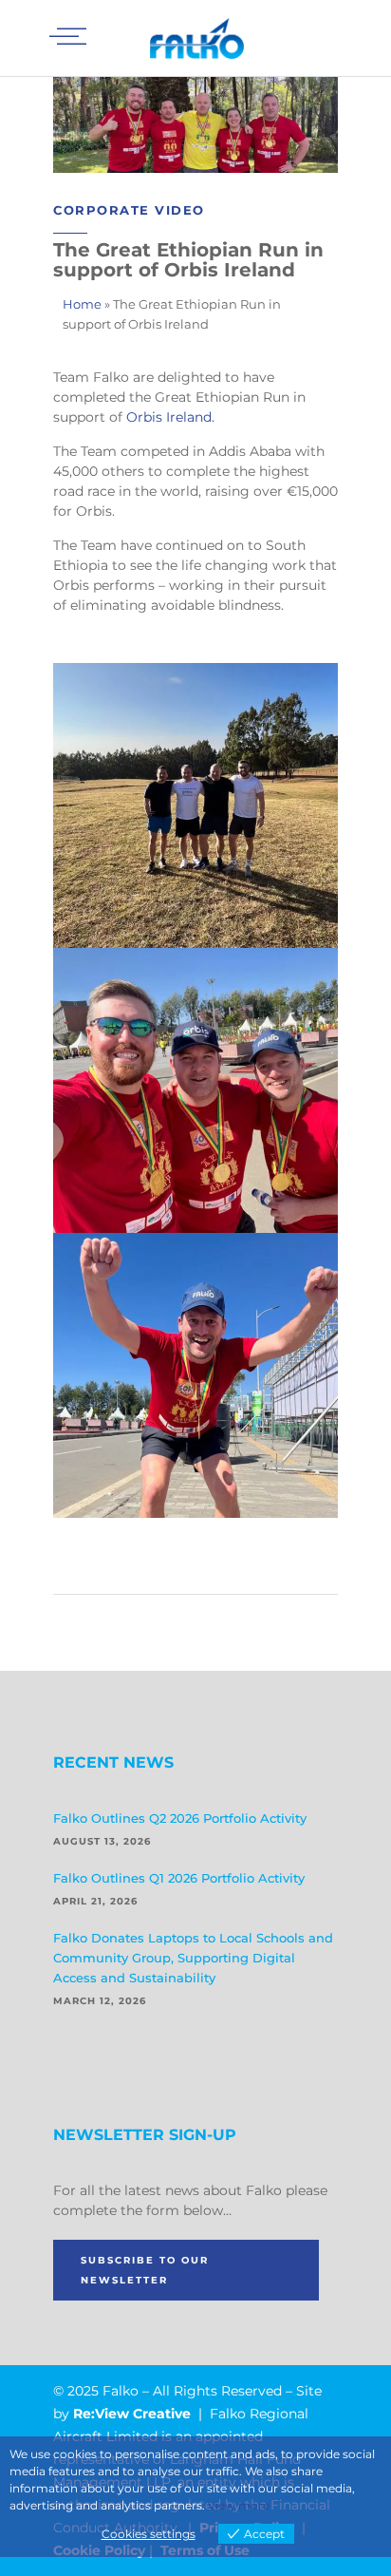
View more (239, 2505)
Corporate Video (129, 210)
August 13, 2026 (102, 1841)
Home (82, 304)
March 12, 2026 (100, 2001)
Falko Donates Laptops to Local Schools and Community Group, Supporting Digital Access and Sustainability (193, 1958)
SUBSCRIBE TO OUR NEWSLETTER (145, 2270)
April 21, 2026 (95, 1901)
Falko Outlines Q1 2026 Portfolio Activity (179, 1878)
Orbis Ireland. (170, 417)
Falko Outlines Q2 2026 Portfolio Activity (180, 1818)
